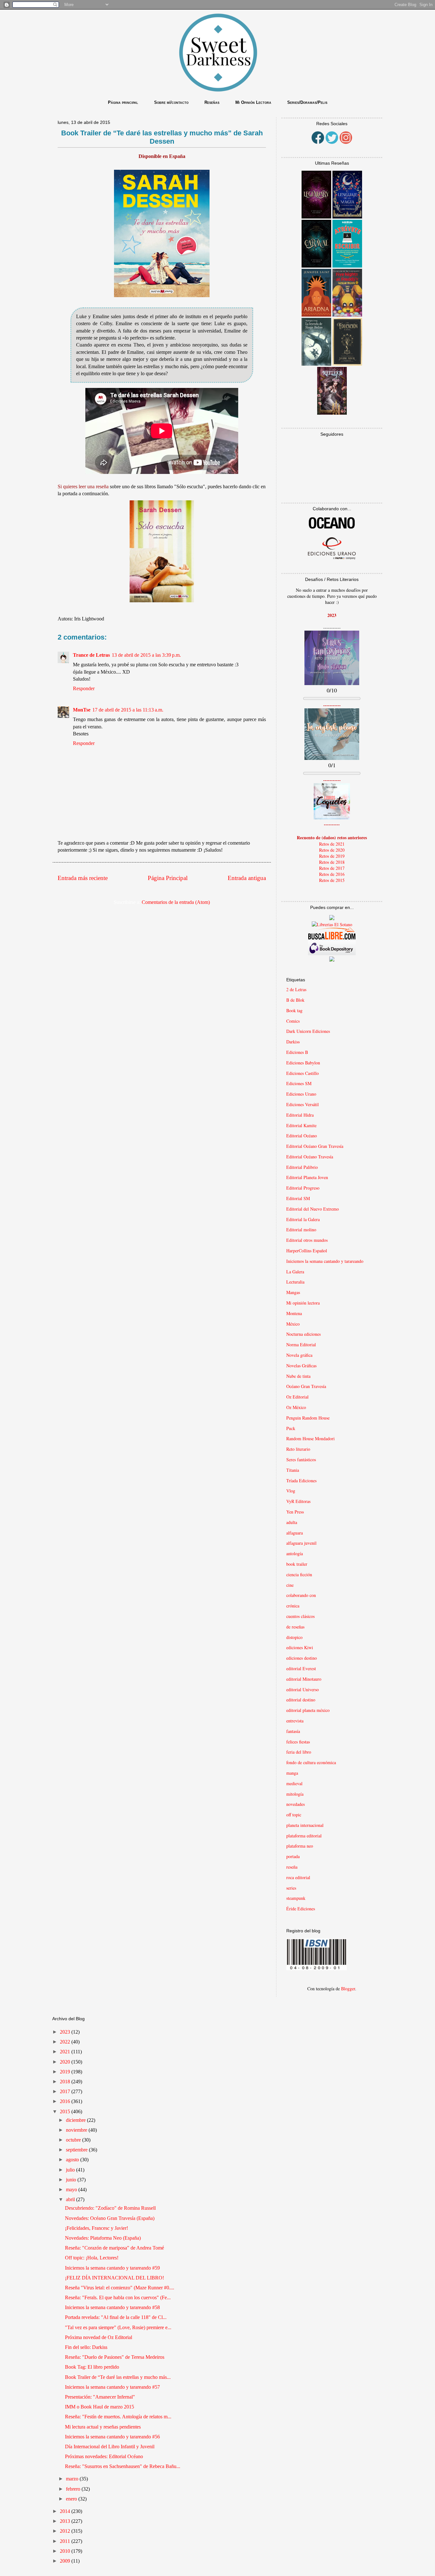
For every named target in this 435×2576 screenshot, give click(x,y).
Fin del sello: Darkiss (86, 2347)
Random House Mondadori (310, 1438)
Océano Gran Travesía (306, 1386)
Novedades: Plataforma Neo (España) (103, 2238)
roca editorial (298, 1877)
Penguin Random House (308, 1418)
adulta (292, 1522)
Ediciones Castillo (303, 1073)
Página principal (123, 102)
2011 (66, 2541)
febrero (74, 2489)
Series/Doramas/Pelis (307, 102)
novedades (296, 1804)
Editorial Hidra (300, 1115)
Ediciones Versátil (303, 1104)
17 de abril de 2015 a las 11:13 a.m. (128, 710)
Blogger (348, 1989)
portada (293, 1856)
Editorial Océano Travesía (310, 1157)
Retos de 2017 (332, 868)
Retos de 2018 (332, 862)
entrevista (295, 1721)
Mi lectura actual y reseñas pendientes (103, 2427)
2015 (66, 2111)
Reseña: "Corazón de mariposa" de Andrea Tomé (114, 2248)
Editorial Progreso (303, 1188)
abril (71, 2199)
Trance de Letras (91, 655)
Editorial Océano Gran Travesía (315, 1146)
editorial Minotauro (304, 1679)
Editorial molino (301, 1230)
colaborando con (301, 1595)
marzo (73, 2479)
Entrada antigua (247, 878)
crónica (293, 1606)
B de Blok (295, 1000)
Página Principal (168, 878)
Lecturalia (295, 1282)
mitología (295, 1794)
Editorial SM (298, 1198)
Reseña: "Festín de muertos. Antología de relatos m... (118, 2417)
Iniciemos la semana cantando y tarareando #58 (112, 2307)
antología (295, 1553)
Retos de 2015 (332, 880)
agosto (73, 2160)
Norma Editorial (301, 1345)
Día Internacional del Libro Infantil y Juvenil (110, 2447)
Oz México (296, 1407)
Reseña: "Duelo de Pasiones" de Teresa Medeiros (115, 2357)
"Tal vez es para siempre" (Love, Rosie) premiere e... (118, 2327)
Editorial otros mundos (307, 1240)
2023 (66, 2032)
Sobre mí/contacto (171, 102)
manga (292, 1773)
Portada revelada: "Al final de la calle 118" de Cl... (116, 2317)
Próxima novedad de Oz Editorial (99, 2337)
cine (290, 1585)
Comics (293, 1021)
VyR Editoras (298, 1501)
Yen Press (295, 1512)
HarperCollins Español (307, 1251)
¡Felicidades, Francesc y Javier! (96, 2228)
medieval (294, 1783)
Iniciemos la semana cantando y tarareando (325, 1261)
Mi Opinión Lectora (253, 102)
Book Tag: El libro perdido (92, 2367)
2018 (66, 2082)
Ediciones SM (299, 1083)
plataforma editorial (304, 1836)
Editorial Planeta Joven (307, 1177)
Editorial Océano (302, 1136)
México (293, 1324)
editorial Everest (301, 1668)
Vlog (291, 1491)
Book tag (294, 1010)
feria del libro (299, 1752)
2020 (66, 2062)
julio (71, 2170)
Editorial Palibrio (302, 1167)
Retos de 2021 (332, 844)
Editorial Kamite (301, 1125)
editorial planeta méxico (308, 1710)
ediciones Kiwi (300, 1647)
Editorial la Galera (303, 1219)
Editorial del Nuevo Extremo (313, 1209)
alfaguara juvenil (301, 1543)
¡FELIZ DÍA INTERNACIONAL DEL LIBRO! (114, 2278)
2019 (66, 2072)
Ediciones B (297, 1052)
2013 (66, 2521)
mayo (72, 2190)
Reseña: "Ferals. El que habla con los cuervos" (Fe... (118, 2297)
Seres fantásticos (301, 1460)
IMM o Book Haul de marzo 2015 (100, 2407)
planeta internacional (305, 1825)
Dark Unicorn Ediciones (308, 1031)
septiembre (77, 2150)
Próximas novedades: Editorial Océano (104, 2456)
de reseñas (295, 1627)
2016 (66, 2101)
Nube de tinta (298, 1376)
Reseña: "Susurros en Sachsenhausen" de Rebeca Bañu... (123, 2466)
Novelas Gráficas (301, 1366)
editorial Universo (303, 1689)
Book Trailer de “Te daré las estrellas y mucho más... (118, 2377)
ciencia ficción (299, 1574)
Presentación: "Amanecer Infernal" (100, 2397)
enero (72, 2499)
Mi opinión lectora (303, 1303)
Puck (291, 1428)
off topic (294, 1815)
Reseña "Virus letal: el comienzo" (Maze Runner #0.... (120, 2288)
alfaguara (295, 1533)
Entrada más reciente (83, 878)
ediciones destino (302, 1658)
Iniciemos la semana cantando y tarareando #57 (112, 2387)
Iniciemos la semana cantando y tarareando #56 (112, 2437)
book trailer (297, 1564)
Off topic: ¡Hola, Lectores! (92, 2258)
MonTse (82, 710)
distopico (294, 1637)
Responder (84, 688)
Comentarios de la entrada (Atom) (176, 902)
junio (72, 2180)
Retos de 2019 (332, 856)
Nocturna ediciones (303, 1334)
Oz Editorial (297, 1397)
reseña (292, 1867)
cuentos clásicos (300, 1616)
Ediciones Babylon (303, 1063)
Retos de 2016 (332, 874)
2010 (66, 2551)
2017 (66, 2091)
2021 (66, 2052)
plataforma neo (300, 1846)
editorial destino (301, 1700)
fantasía (293, 1731)
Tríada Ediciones (301, 1481)
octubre (74, 2140)
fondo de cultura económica (311, 1762)
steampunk (296, 1898)
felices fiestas (298, 1742)
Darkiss (293, 1042)
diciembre (76, 2120)
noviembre (77, 2130)
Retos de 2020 (332, 850)
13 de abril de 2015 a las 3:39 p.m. (146, 655)
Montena (294, 1313)
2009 (66, 2561)
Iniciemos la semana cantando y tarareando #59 (112, 2268)
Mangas (293, 1292)
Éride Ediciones (301, 1909)
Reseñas (212, 102)
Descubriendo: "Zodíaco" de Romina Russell (110, 2208)
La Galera (295, 1272)
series (291, 1888)
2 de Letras (296, 989)
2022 (66, 2042)
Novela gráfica (299, 1355)
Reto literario (298, 1449)
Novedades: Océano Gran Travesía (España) (110, 2218)
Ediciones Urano (301, 1094)
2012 (66, 2531)
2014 (66, 2511)
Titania (293, 1470)
